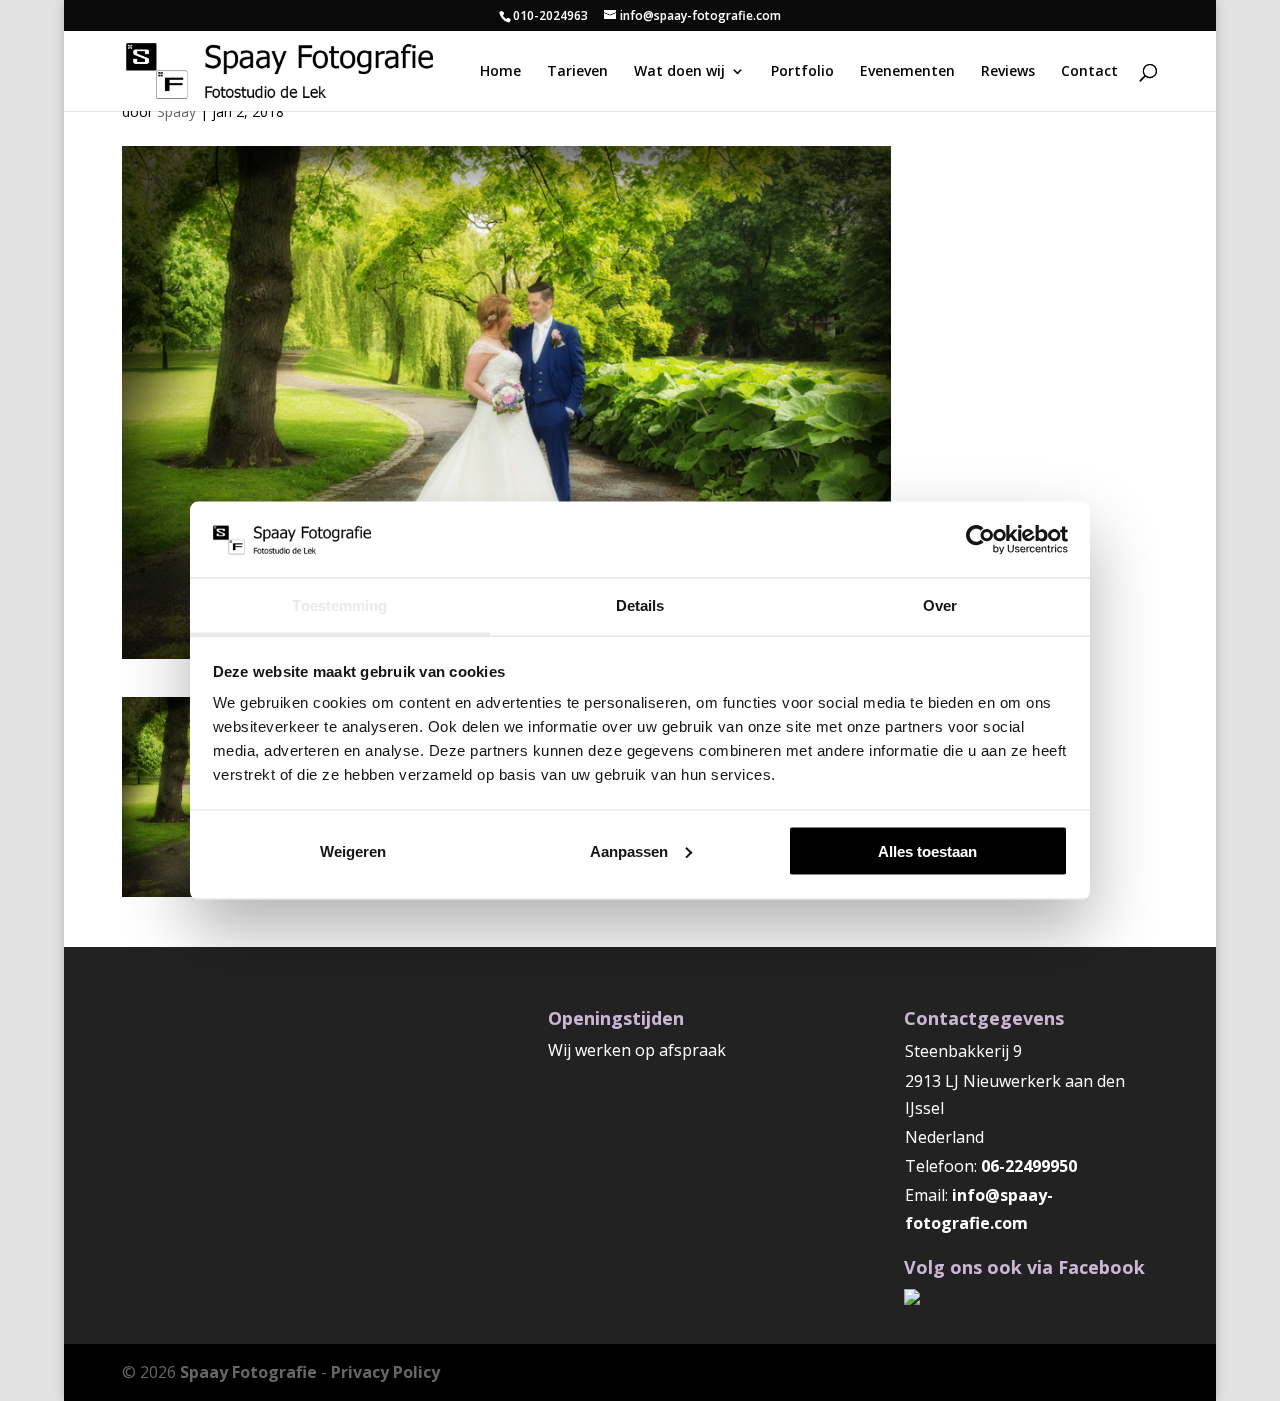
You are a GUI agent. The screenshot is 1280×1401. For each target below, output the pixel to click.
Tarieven (577, 72)
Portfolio (802, 72)
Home (500, 72)
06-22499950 (1029, 1166)
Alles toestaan (927, 850)
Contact (1089, 72)
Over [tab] (940, 605)
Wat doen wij (679, 72)
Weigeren (353, 850)
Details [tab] (640, 605)
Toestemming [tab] (339, 605)
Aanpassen (629, 850)
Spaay (176, 111)
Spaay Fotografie (248, 1372)
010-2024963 (550, 15)
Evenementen (907, 72)
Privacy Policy (385, 1372)
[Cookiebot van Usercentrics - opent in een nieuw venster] (980, 539)
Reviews (1008, 72)
